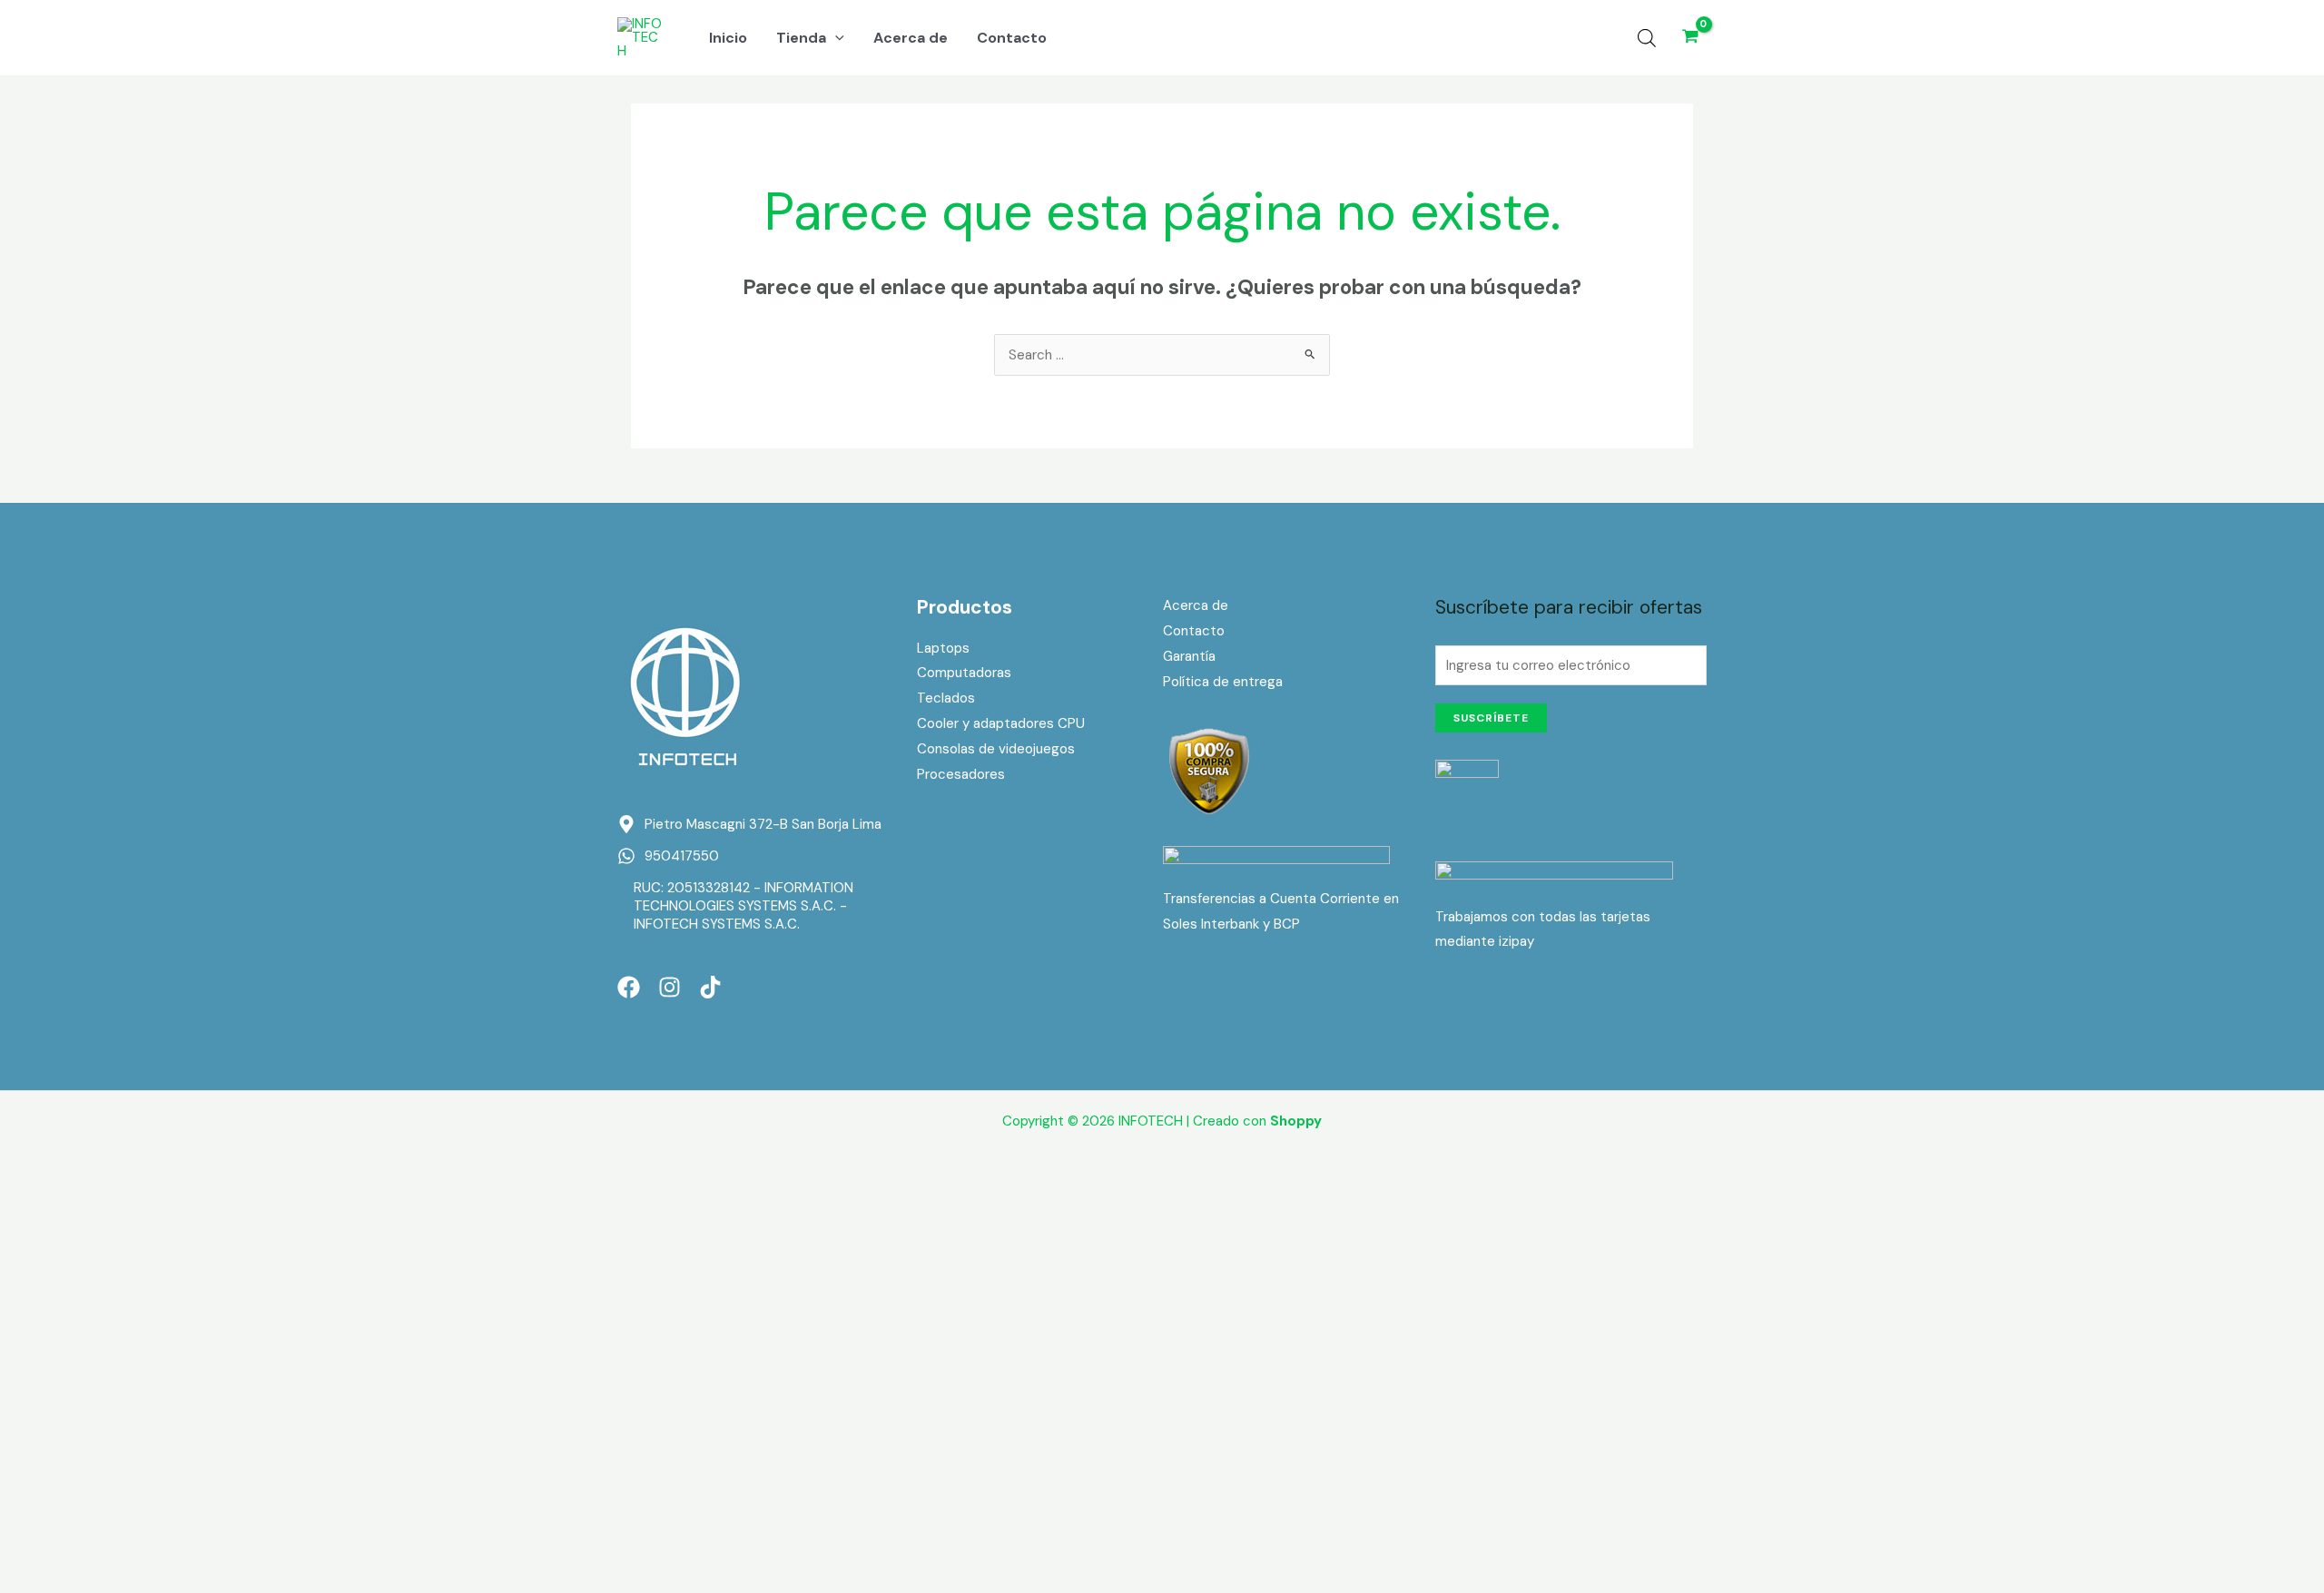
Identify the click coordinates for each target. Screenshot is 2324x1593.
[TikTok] (710, 987)
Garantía (1189, 656)
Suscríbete (1491, 718)
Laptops (943, 648)
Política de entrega (1223, 682)
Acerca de (1196, 605)
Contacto (1194, 631)
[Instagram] (670, 987)
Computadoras (964, 673)
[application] (835, 38)
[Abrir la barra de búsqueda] (1647, 38)
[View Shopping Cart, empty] (1690, 38)
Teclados (946, 698)
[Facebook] (629, 987)
